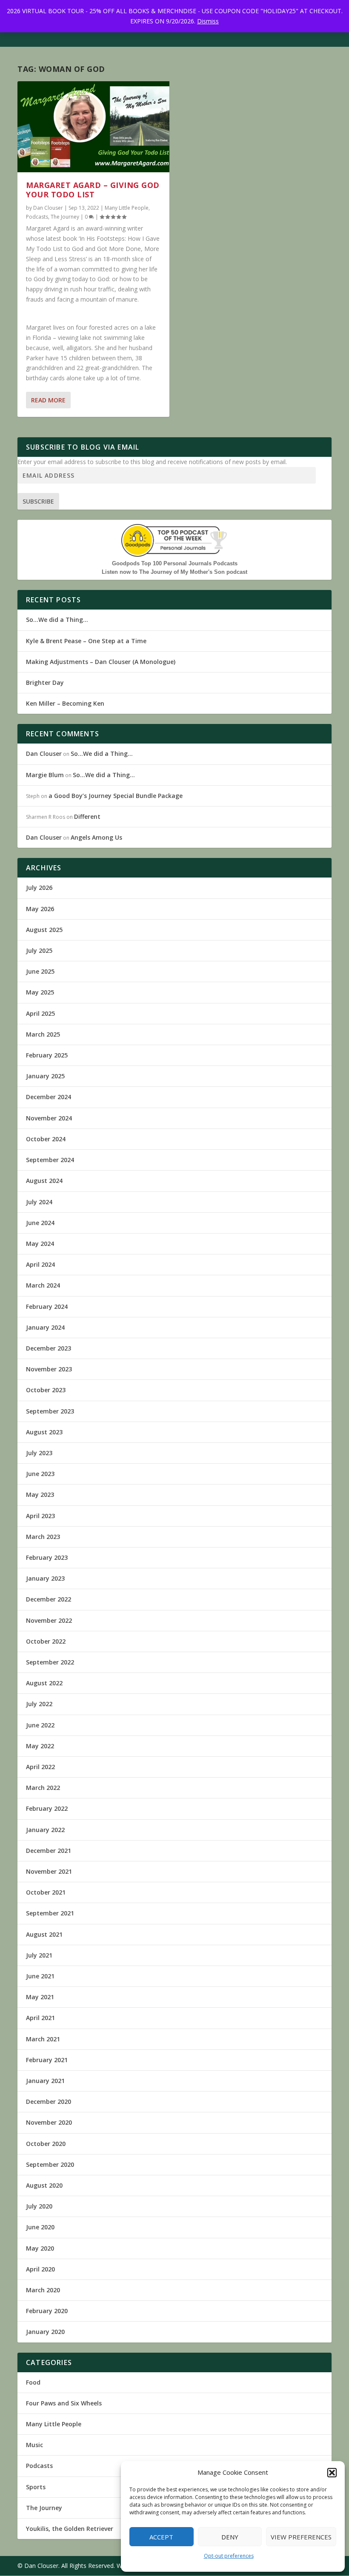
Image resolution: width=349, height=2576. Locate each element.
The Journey (65, 217)
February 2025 (47, 1055)
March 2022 (43, 1788)
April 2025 (40, 1013)
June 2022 (40, 1725)
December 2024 (49, 1097)
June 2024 (40, 1223)
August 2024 (44, 1181)
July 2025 (39, 950)
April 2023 (40, 1516)
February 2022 (47, 1808)
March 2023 (43, 1537)
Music (34, 2445)
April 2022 (40, 1767)
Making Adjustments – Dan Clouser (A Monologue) (101, 662)
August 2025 (44, 930)
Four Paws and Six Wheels (64, 2403)
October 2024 (46, 1139)
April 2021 (40, 2018)
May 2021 (40, 1997)
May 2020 (40, 2248)
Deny (230, 2537)
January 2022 (45, 1830)
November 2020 (49, 2122)
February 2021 (47, 2060)
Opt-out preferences (229, 2556)
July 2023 (39, 1453)
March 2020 (43, 2290)
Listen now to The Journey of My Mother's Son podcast (174, 572)
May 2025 (40, 992)
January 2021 (45, 2081)
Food (33, 2382)
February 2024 (47, 1307)
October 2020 (46, 2144)
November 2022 (49, 1620)
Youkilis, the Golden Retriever (70, 2529)
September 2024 (50, 1160)
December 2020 (49, 2102)
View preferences (301, 2537)
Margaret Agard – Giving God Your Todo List (93, 190)
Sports (36, 2487)
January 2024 (45, 1327)
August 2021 (44, 1934)
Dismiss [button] (208, 21)
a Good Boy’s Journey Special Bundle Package (116, 796)
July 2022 (39, 1704)
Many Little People (127, 208)
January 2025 (45, 1076)
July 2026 (39, 888)
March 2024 (43, 1285)
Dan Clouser (48, 208)
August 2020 (44, 2185)
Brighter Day (45, 682)
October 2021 (46, 1892)
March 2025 (43, 1034)
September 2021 (50, 1913)
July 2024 (39, 1202)
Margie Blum (45, 775)
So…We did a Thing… (57, 620)
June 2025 (40, 971)
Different (87, 816)
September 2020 (50, 2164)
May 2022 (40, 1746)
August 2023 (44, 1432)
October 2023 (46, 1390)
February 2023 (47, 1557)
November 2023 (49, 1369)
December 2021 (49, 1851)
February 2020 (47, 2311)
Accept (161, 2537)
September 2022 (50, 1662)
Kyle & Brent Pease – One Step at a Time (86, 641)
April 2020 (40, 2269)
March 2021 (43, 2039)
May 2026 (40, 909)
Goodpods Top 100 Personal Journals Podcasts (175, 563)
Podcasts (37, 217)
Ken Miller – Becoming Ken (65, 703)
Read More (48, 400)
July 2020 (39, 2206)
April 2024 (40, 1264)
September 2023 (50, 1411)
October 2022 (46, 1641)
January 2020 (45, 2332)
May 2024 (40, 1244)
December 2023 (49, 1348)
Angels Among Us (96, 837)
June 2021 (40, 1976)
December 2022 (49, 1599)
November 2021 (49, 1871)
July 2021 (39, 1955)
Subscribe (38, 501)
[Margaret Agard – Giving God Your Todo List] (93, 127)
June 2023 (40, 1474)
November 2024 (49, 1118)
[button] (332, 2473)
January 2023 (45, 1578)
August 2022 (44, 1683)
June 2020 (40, 2227)
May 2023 (40, 1495)
